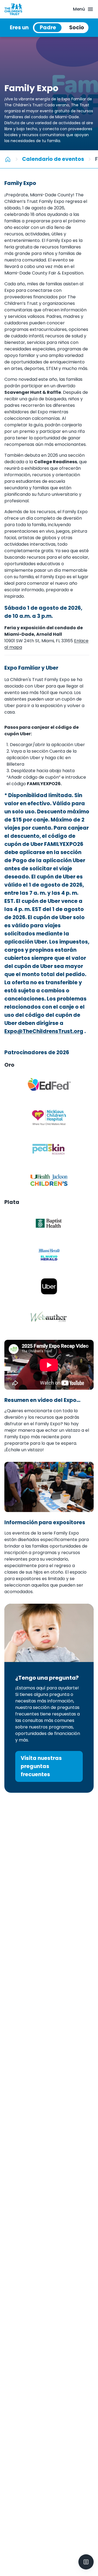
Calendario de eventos (53, 159)
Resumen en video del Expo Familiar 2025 (40, 1400)
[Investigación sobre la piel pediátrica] (49, 1149)
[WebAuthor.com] (49, 1318)
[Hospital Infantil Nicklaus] (49, 1117)
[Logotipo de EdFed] (49, 1086)
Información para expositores (45, 1522)
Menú (79, 9)
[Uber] (49, 1286)
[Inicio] (8, 159)
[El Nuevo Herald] (49, 1255)
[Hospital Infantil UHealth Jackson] (49, 1180)
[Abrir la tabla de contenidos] (86, 2562)
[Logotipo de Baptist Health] (49, 1223)
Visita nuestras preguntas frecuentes (41, 1766)
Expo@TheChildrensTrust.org (44, 1031)
